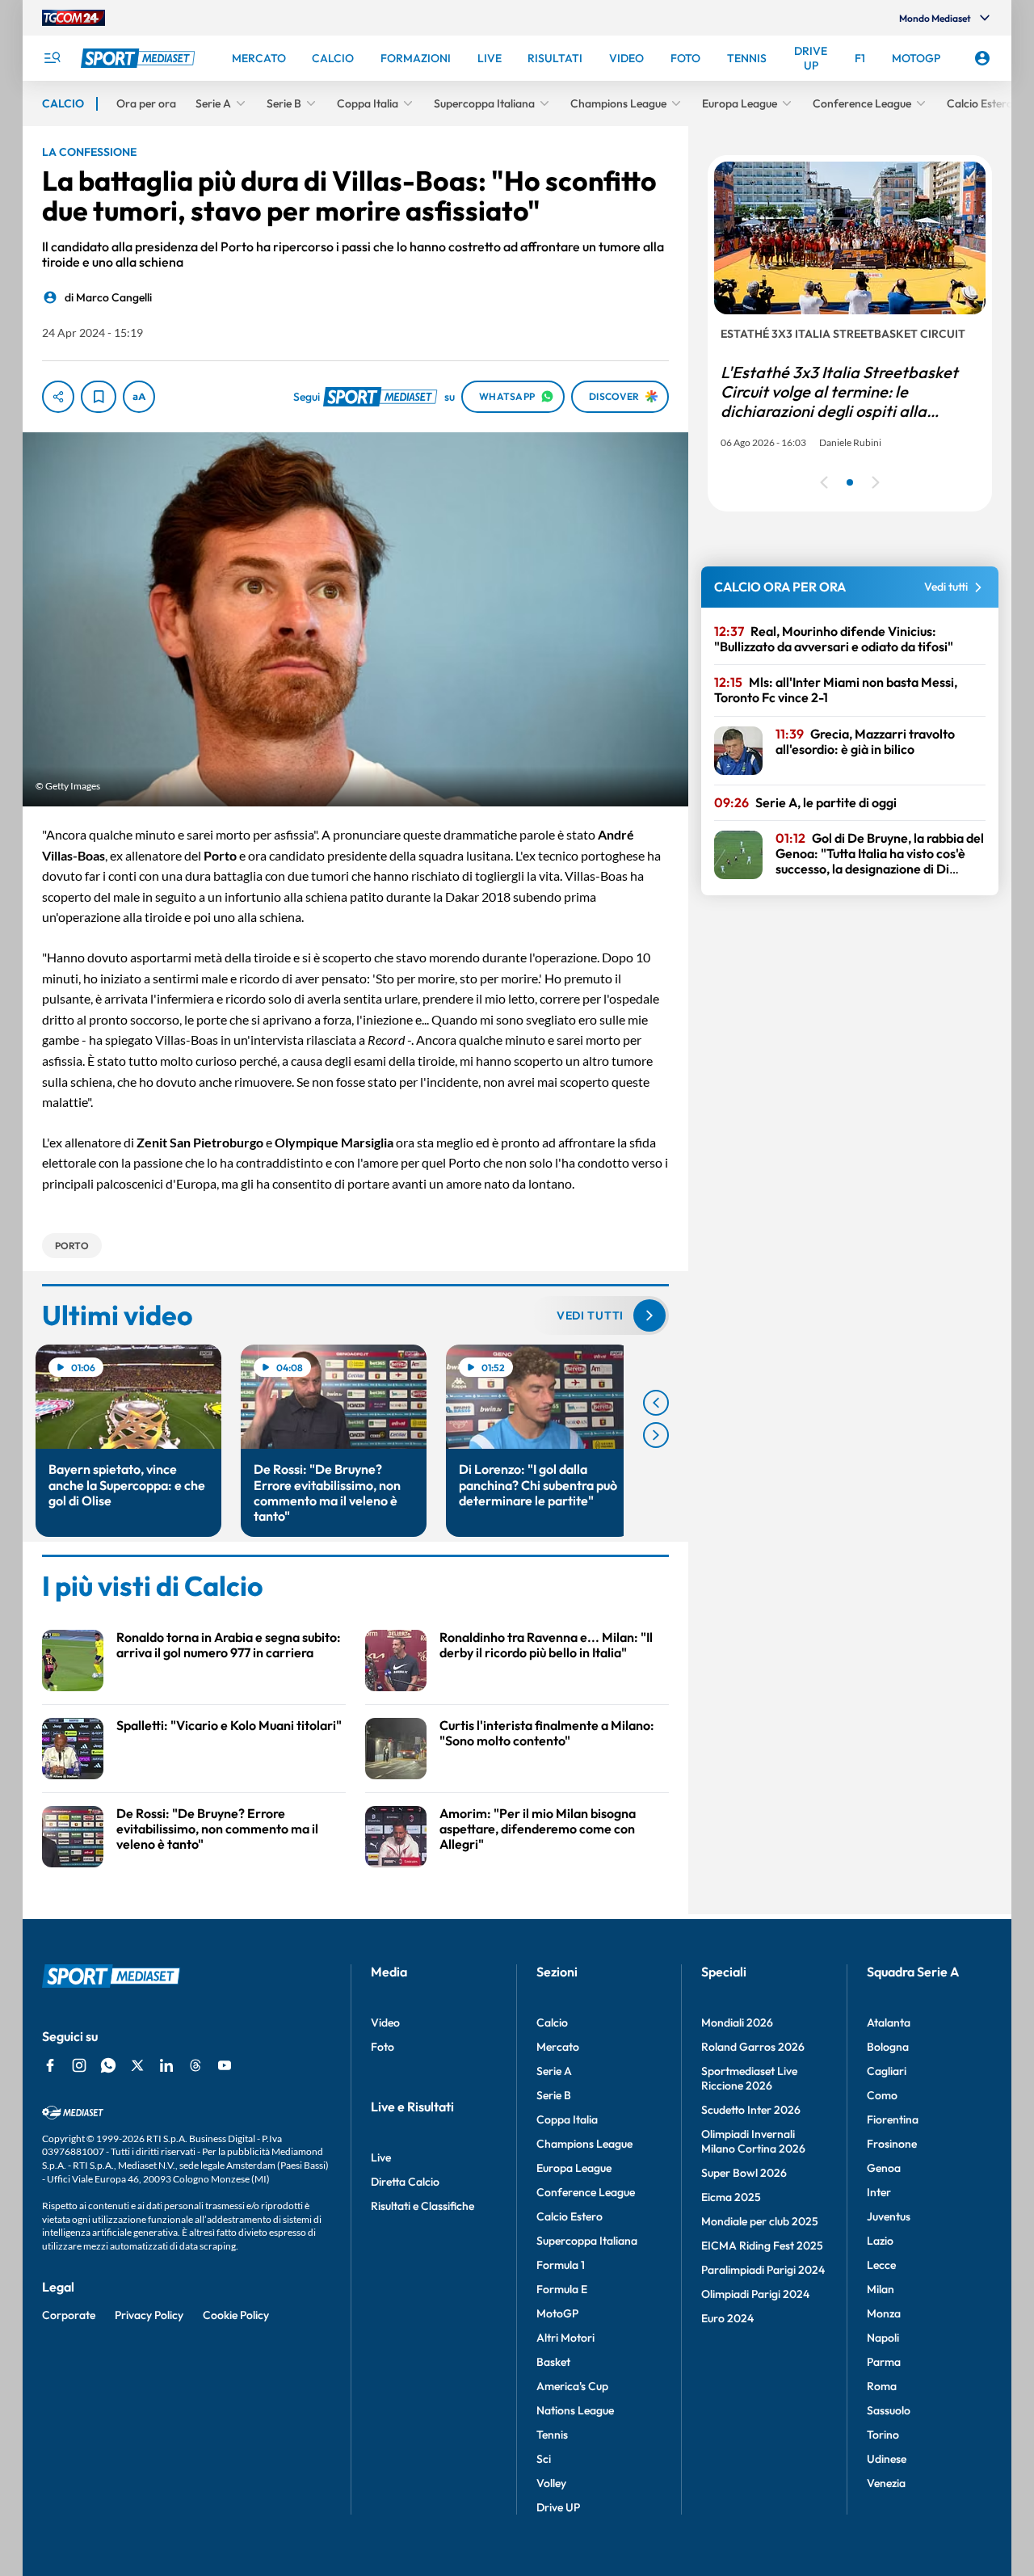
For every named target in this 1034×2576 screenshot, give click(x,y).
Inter (879, 2192)
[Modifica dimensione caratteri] (139, 397)
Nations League (575, 2410)
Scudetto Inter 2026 (751, 2110)
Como (882, 2095)
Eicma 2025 (731, 2197)
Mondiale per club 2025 (760, 2221)
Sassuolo (889, 2410)
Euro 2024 (727, 2318)
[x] (137, 2065)
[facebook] (50, 2065)
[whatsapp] (108, 2065)
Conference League (586, 2192)
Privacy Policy (149, 2315)
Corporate (69, 2315)
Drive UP (558, 2507)
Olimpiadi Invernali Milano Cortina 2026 (753, 2141)
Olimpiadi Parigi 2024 (755, 2294)
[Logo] (140, 58)
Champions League (584, 2144)
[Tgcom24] (74, 18)
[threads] (195, 2065)
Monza (884, 2313)
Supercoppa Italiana (587, 2241)
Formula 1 (561, 2265)
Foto (382, 2047)
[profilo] (982, 58)
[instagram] (79, 2065)
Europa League (574, 2168)
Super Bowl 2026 (744, 2173)
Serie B (554, 2095)
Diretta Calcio (405, 2182)
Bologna (888, 2047)
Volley (551, 2483)
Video (385, 2022)
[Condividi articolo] (58, 397)
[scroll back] (656, 1403)
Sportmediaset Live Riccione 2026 (749, 2078)
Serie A (554, 2071)
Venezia (886, 2483)
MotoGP (557, 2313)
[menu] (52, 58)
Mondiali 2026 (737, 2022)
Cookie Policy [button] (236, 2315)
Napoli (883, 2338)
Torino (883, 2435)
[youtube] (225, 2065)
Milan (881, 2289)
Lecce (881, 2265)
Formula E (562, 2289)
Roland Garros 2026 (753, 2047)
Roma (882, 2386)
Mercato (558, 2047)
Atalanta (889, 2022)
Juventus (889, 2216)
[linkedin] (166, 2065)
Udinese (887, 2459)
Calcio (552, 2022)
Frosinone (892, 2144)
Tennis (552, 2435)
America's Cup (572, 2386)
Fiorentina (893, 2119)
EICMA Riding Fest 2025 (762, 2246)
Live (381, 2157)
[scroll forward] (656, 1435)
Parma (884, 2362)
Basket (553, 2362)
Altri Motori (565, 2338)
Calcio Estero (570, 2216)
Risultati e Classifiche (422, 2206)
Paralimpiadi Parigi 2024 (763, 2270)
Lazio (880, 2241)
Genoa (884, 2168)
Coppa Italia (567, 2119)
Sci (544, 2459)
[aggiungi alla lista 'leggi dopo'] (99, 397)
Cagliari (887, 2071)
